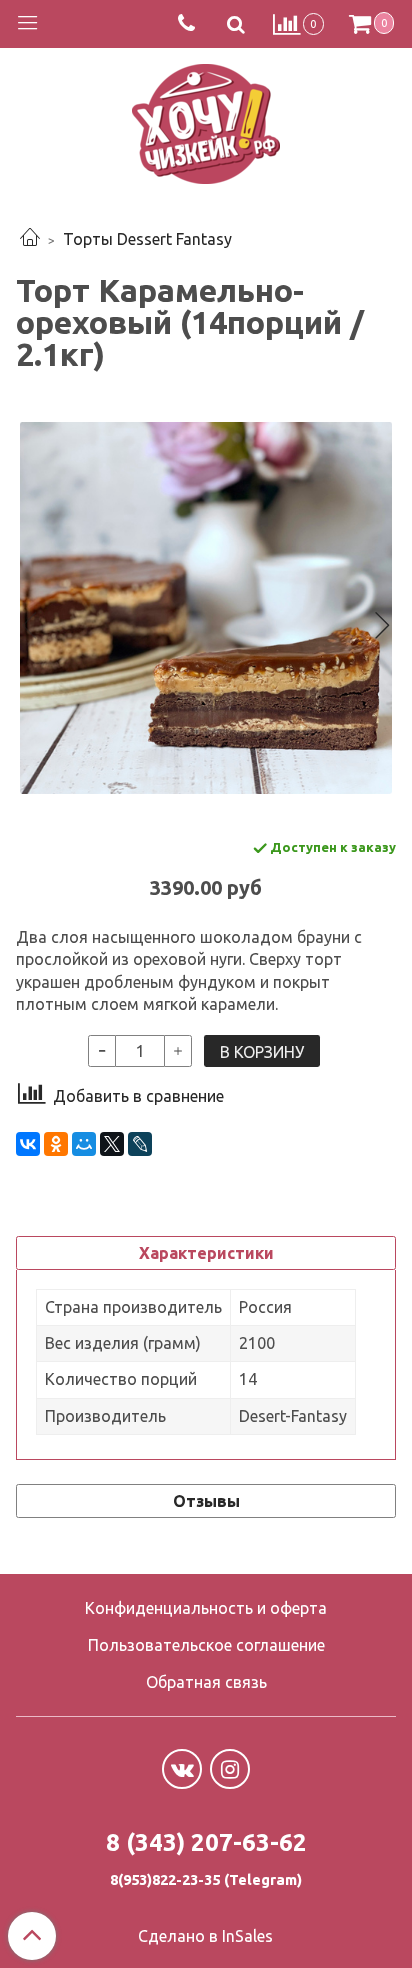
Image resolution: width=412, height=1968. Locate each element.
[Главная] (30, 239)
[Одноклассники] (56, 1144)
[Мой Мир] (84, 1144)
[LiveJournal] (140, 1144)
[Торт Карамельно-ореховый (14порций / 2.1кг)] (206, 608)
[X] (112, 1144)
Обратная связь (206, 1682)
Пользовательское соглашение (206, 1645)
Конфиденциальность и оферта (206, 1608)
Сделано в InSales (205, 1936)
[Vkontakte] (182, 1769)
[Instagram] (230, 1769)
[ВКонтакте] (28, 1144)
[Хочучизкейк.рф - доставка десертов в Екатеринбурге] (206, 119)
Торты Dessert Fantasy (147, 239)
